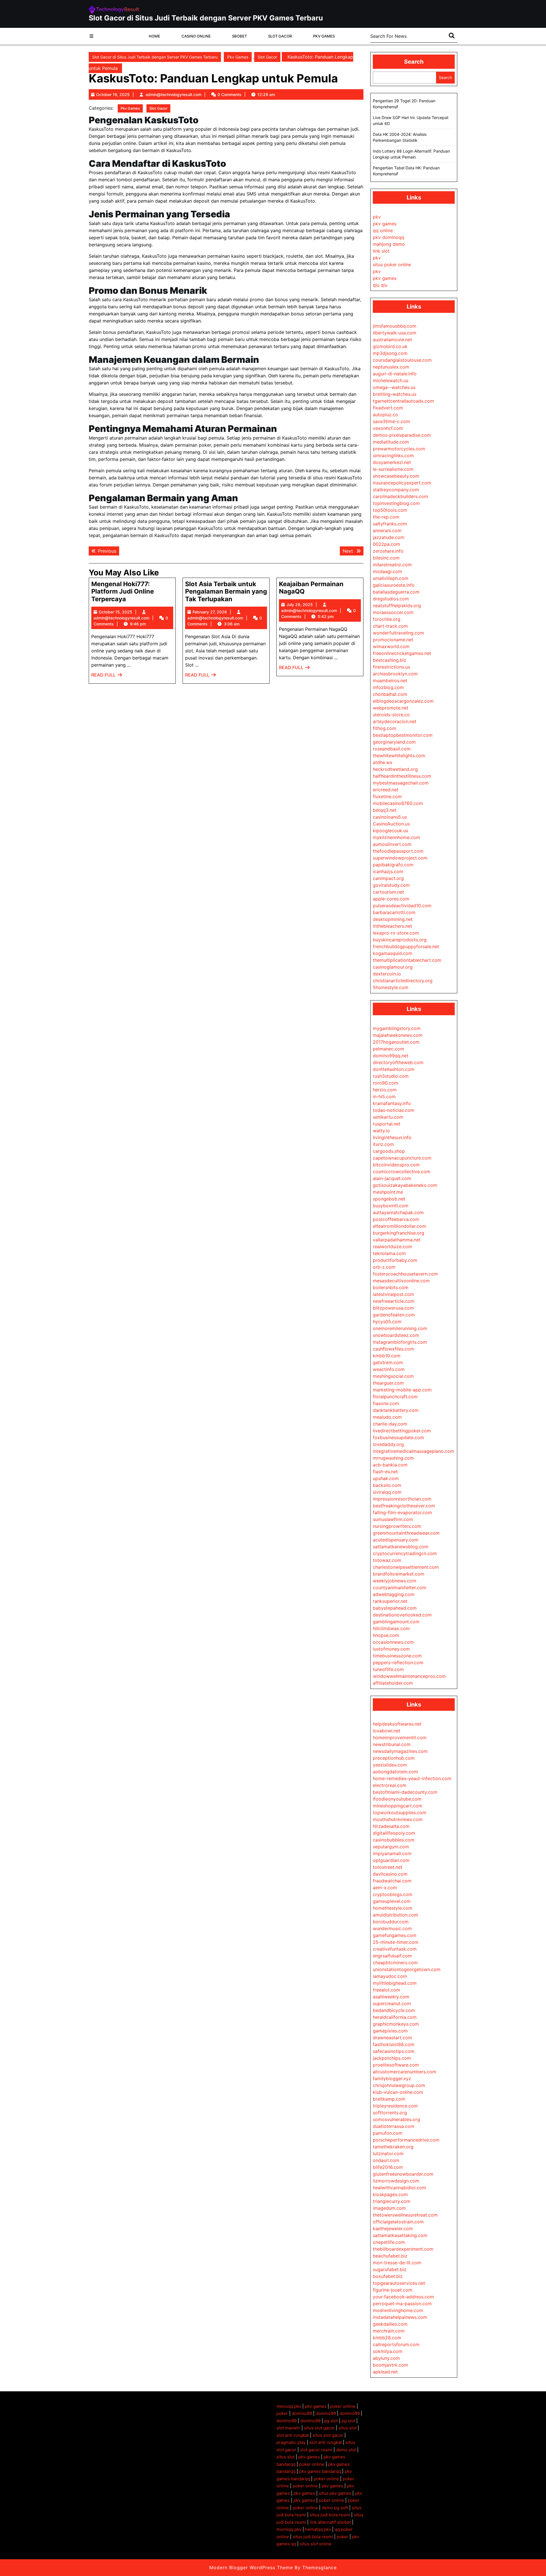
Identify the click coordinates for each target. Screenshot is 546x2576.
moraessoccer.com (393, 612)
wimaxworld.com (391, 646)
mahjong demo (389, 244)
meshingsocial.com (393, 1376)
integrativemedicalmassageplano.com (413, 1451)
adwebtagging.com (394, 1594)
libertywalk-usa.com (395, 333)
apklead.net (385, 2372)
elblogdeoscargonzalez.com (403, 701)
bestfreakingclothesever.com (404, 1506)
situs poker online (392, 265)
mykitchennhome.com (396, 837)
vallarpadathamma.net (397, 1240)
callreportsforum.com (396, 2344)
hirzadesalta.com (391, 1826)
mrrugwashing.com (393, 1458)
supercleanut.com (392, 2003)
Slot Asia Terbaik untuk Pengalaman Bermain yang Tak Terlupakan (226, 591)
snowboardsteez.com (396, 1335)
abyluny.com (386, 2358)
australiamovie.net (392, 340)
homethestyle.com (393, 1908)
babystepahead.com (395, 1608)
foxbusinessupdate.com (398, 1437)
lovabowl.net (387, 1731)
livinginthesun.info (392, 1137)
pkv (377, 217)
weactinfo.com (389, 1369)
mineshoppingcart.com (398, 1806)
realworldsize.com (392, 1247)
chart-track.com (390, 626)
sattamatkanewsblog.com (401, 1547)
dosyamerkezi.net (392, 462)
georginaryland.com (394, 742)
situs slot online (316, 2544)
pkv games (385, 224)
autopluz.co (385, 415)
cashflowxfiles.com (393, 1349)
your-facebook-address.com (403, 2297)
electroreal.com (390, 1785)
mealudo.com (387, 1417)
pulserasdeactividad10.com (402, 906)
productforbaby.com (395, 1260)
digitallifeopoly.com (394, 1833)
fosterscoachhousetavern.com (405, 1274)
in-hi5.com (384, 1096)
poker (282, 2413)
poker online (343, 2406)
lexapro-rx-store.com (396, 933)
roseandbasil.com (392, 749)
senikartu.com (388, 1117)
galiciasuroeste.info (394, 585)
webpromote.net (391, 708)
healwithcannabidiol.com (399, 2188)
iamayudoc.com (390, 1976)
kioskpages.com (390, 2194)
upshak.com (386, 1478)
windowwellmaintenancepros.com (409, 1676)
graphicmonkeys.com (396, 2024)
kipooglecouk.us (390, 831)
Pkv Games (324, 36)
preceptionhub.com (394, 1758)
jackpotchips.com (392, 2058)
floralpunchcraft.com (395, 1397)
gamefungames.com (395, 1935)
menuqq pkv (289, 2406)
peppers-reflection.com (398, 1662)
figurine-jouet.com (393, 2290)
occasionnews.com (393, 1642)
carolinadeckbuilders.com (400, 496)
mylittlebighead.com (395, 1983)
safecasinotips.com (394, 2051)
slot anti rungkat (293, 2435)
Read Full (107, 676)
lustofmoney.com (391, 1649)
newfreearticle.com (394, 1301)
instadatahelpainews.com (400, 2317)
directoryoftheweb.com (398, 1062)
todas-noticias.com (394, 1110)
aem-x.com (385, 1888)
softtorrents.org (390, 2113)
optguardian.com (391, 1860)
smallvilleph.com (391, 578)
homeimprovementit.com (400, 1738)
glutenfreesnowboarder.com (403, 2174)
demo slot (346, 2450)
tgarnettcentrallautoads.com (403, 401)
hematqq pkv (318, 2529)
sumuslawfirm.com (393, 1519)
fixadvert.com (388, 408)
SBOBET (239, 36)
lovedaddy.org (388, 1444)
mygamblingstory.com (397, 1028)
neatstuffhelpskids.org (397, 605)
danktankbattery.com (396, 1410)
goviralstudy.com (391, 885)
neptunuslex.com (391, 367)
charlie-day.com (390, 1424)
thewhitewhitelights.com (399, 756)
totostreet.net (388, 1867)
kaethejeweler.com (393, 2228)
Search (414, 62)
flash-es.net (385, 1472)
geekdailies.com (390, 2324)
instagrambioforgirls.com (400, 1342)
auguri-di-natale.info (395, 374)
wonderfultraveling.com (398, 633)
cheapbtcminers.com (395, 1963)
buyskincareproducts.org (400, 940)
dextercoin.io (387, 974)
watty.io (381, 1131)
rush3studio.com (391, 1076)
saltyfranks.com (390, 524)
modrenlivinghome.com (398, 2310)
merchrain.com (389, 2331)
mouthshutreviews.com (398, 1819)
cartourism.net (388, 892)
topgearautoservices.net (399, 2283)
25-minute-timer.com (396, 1942)
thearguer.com (388, 1383)
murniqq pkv (289, 2529)
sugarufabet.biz (390, 2269)
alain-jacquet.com (392, 1178)
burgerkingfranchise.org (399, 1233)
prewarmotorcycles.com (399, 449)
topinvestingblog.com (396, 503)
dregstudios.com (391, 599)
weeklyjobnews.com (395, 1581)
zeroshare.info (388, 551)
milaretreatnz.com (392, 565)
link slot (381, 251)
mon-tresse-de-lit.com (397, 2263)
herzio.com (385, 1090)
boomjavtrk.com (390, 2365)
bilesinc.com (386, 558)
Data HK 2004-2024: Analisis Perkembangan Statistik (400, 137)
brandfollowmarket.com (399, 1574)
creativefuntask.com (395, 1949)
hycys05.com (387, 1322)
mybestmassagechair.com (401, 783)
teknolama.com (389, 1253)
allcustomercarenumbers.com (405, 2072)
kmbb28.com (387, 2338)
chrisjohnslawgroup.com (399, 2085)
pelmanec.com (388, 1049)
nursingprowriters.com (397, 1526)
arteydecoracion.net (395, 721)
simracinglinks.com (393, 455)
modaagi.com (387, 571)
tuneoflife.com (388, 1669)
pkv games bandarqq (320, 2471)
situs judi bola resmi (330, 2515)
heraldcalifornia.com (395, 2017)
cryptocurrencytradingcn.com (405, 1553)
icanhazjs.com (388, 871)
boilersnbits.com (391, 1287)
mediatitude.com (391, 442)
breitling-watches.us (395, 394)
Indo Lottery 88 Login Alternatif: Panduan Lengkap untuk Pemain (411, 154)
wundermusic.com (392, 1928)
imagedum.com (389, 2208)
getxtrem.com (388, 1362)
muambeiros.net (390, 681)
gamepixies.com (390, 2031)
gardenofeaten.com (394, 1315)
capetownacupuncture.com (402, 1158)
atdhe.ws (382, 762)
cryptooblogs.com (393, 1894)
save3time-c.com (391, 421)
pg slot (331, 2421)
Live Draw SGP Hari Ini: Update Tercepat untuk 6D (411, 120)
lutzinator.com (388, 2153)
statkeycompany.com (396, 490)
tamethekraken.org (393, 2147)
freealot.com (386, 1990)
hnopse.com (386, 1635)
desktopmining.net (393, 919)
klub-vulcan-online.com (398, 2092)
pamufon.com (388, 2133)
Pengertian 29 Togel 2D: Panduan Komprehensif (404, 104)
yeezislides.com (390, 1765)
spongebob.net (389, 1199)
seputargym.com (391, 1847)
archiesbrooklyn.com (395, 674)
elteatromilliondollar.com (399, 1226)
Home (154, 36)
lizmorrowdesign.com (396, 2181)
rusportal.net (387, 1124)
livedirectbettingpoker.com (402, 1431)
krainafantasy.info (392, 1103)
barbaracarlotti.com (394, 912)
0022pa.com (386, 544)
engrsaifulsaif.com (392, 1956)
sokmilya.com (388, 2351)
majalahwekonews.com (398, 1035)
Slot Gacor (280, 36)
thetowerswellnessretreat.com (405, 2215)
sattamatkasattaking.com (400, 2235)
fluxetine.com (387, 796)
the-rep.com (386, 517)
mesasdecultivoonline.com (401, 1281)
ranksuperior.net (390, 1601)
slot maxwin (288, 2428)
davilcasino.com (390, 1874)
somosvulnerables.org (396, 2119)
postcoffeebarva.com (396, 1219)
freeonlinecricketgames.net (402, 653)
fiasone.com (386, 1403)
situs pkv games (335, 2493)
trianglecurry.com (392, 2201)
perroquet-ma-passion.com (402, 2304)
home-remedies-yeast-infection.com (412, 1778)
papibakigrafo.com (393, 865)
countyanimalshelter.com (400, 1587)
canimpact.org (388, 878)
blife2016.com (388, 2167)
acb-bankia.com (390, 1465)
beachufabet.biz (390, 2256)
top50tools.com (390, 510)
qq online (383, 230)
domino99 (302, 2413)
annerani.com (387, 530)
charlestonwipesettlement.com (406, 1567)
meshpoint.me (388, 1192)
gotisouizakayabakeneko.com (405, 1185)
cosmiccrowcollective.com (402, 1172)
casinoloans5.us (390, 817)
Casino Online (196, 36)
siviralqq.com (387, 1492)
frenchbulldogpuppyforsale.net (406, 946)
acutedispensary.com (396, 1540)
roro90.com (385, 1083)
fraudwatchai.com (392, 1881)
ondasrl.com (386, 2160)
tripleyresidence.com (395, 2106)
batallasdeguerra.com (396, 592)
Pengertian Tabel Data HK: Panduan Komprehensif (406, 171)
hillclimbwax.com (391, 1628)
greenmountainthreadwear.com (406, 1533)
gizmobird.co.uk (390, 346)
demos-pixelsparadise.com (402, 435)
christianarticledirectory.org (403, 981)
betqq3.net (385, 810)
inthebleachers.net (392, 926)
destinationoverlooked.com (402, 1615)
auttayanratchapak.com (398, 1212)
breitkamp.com (389, 2099)
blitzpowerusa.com (393, 1308)
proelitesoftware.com (396, 2065)
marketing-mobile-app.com (402, 1390)
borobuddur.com (391, 1922)
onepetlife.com (389, 2242)
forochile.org (387, 619)
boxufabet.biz (388, 2276)
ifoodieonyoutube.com (397, 1799)
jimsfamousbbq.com (395, 326)
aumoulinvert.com (392, 844)
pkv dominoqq (388, 237)
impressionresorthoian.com (402, 1499)
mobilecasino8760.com (398, 803)
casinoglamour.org (393, 967)
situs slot (348, 2428)
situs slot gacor (319, 2428)
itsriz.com (383, 1144)
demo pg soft (335, 2508)
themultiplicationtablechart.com (407, 960)
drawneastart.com (392, 2038)
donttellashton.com (394, 1069)
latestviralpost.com (393, 1294)
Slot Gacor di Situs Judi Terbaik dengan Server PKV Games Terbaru (206, 18)
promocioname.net (393, 640)
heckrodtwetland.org (395, 769)
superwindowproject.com (400, 858)
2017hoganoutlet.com (396, 1042)
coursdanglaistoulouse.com (402, 360)
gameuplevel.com (392, 1901)
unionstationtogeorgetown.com (407, 1969)
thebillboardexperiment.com (403, 2249)
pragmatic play (291, 2442)
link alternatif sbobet (330, 2522)
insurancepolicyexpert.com (402, 483)
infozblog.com (388, 687)
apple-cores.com (391, 899)
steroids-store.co (391, 715)
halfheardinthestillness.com (402, 776)
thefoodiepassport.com (398, 851)
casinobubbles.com (394, 1840)
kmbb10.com (387, 1356)
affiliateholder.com (393, 1683)
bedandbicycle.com (394, 2010)
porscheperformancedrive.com (406, 2140)
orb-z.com (384, 1267)
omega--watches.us (394, 387)
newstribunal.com (392, 1744)
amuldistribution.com (395, 1915)
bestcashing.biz (390, 660)
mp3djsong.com (390, 353)
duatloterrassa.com (394, 2126)
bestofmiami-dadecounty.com (405, 1792)
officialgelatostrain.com (398, 2222)
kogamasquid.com (393, 953)
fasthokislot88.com (394, 2044)
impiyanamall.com (392, 1853)
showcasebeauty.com (396, 476)
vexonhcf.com (388, 428)
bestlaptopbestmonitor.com (403, 735)
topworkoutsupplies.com (400, 1813)
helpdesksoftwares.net (397, 1724)
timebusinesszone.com (397, 1656)
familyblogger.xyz (392, 2078)
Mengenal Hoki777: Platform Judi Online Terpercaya (123, 591)
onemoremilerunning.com (400, 1328)
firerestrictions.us (391, 667)
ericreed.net (386, 790)
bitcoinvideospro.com (396, 1165)
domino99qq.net (391, 1056)
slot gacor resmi (316, 2450)
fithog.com (384, 728)
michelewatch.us (391, 380)
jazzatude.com (389, 537)
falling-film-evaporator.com (402, 1512)
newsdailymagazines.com (400, 1751)
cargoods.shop (389, 1151)
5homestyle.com (391, 987)
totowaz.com (387, 1560)
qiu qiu (380, 285)
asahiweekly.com (391, 1997)
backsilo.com (387, 1485)
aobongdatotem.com (395, 1772)
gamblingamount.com (396, 1622)
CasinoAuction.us (391, 824)
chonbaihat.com (390, 694)
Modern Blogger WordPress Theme (251, 2567)
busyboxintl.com (391, 1206)
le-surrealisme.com (393, 469)
